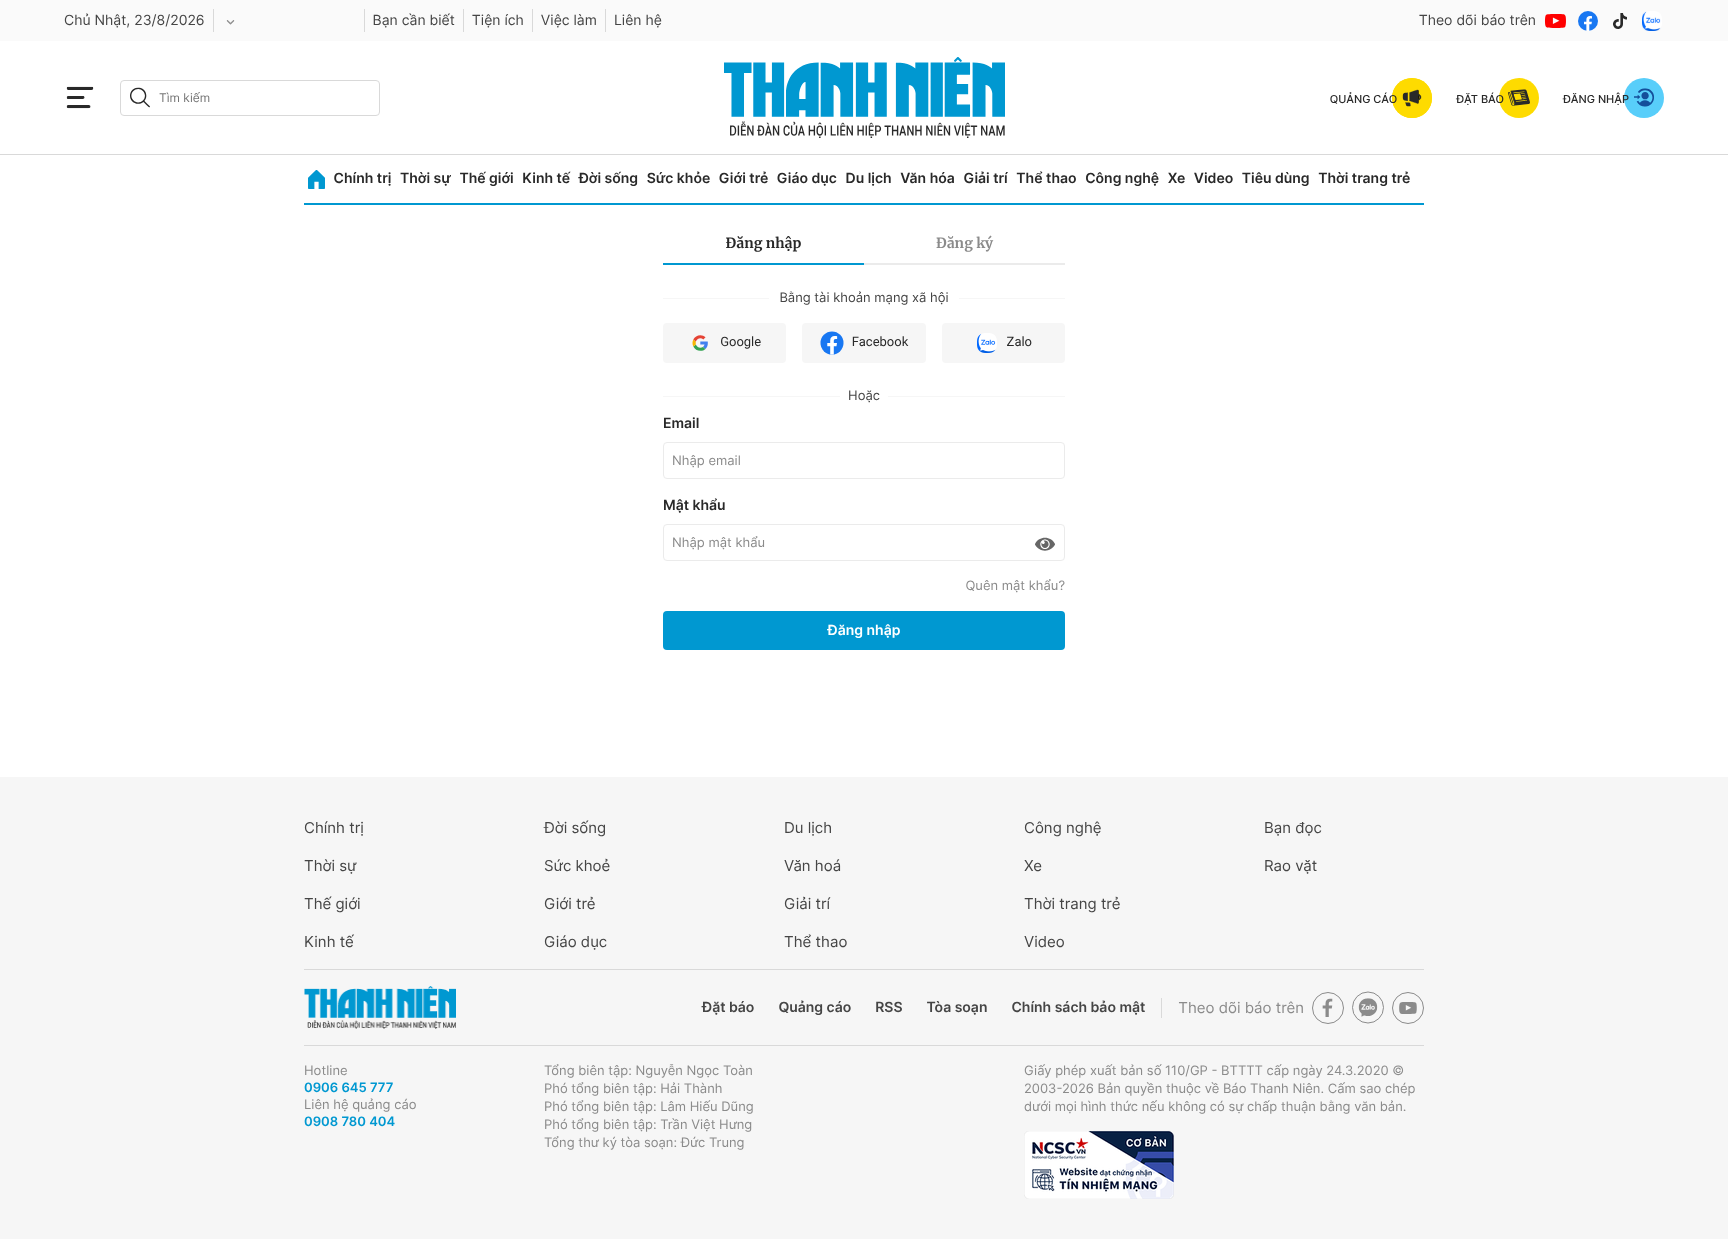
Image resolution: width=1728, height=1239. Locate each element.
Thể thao (1046, 178)
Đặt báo (728, 1007)
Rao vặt (1290, 865)
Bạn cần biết (414, 20)
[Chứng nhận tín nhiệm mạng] (1099, 1165)
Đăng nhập (764, 243)
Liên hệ (638, 20)
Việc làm (569, 20)
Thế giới (486, 178)
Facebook (880, 342)
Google (740, 342)
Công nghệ (1122, 178)
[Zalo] (1652, 21)
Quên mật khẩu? (1015, 586)
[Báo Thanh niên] (380, 1007)
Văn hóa (927, 178)
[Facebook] (1588, 21)
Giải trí (985, 178)
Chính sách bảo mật (1078, 1007)
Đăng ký (964, 243)
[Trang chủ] (316, 179)
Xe (1177, 178)
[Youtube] (1556, 21)
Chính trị (363, 178)
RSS (888, 1007)
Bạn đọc (1293, 827)
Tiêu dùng (1276, 178)
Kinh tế (546, 178)
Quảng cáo (814, 1007)
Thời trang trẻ (1364, 178)
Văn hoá (812, 865)
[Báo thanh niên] (864, 97)
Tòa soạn (957, 1007)
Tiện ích (498, 20)
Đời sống (608, 178)
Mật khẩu (694, 505)
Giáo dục (807, 178)
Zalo (1019, 342)
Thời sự (425, 178)
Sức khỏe (679, 178)
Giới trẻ (743, 178)
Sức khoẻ (577, 865)
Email (681, 423)
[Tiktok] (1620, 21)
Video (1213, 178)
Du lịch (869, 178)
